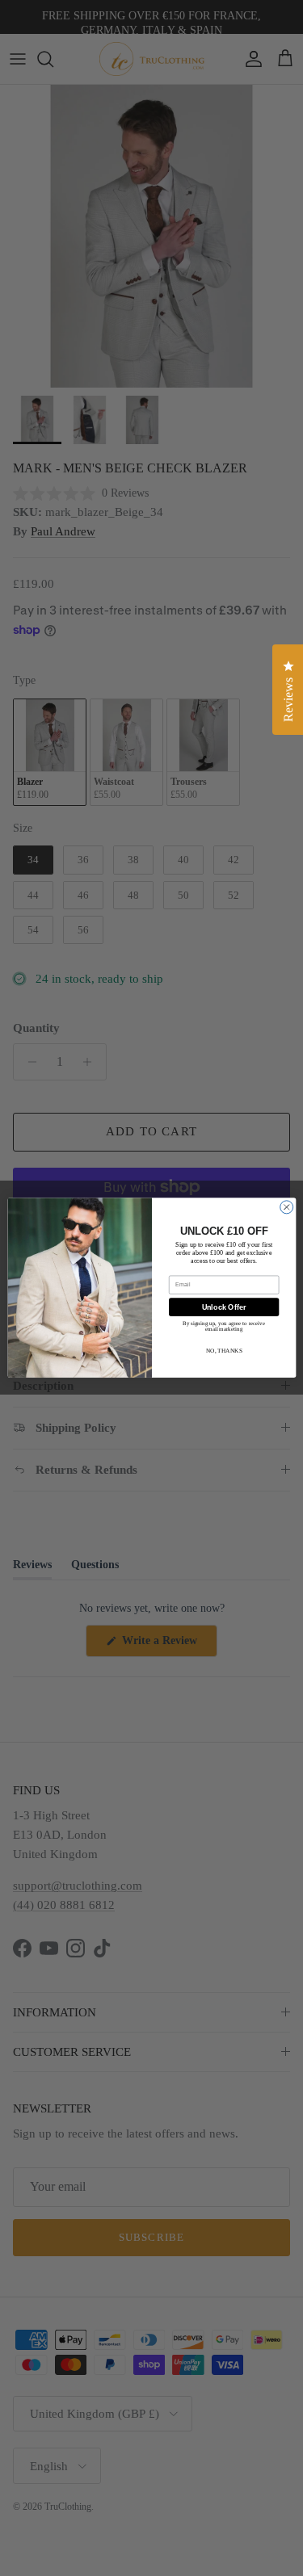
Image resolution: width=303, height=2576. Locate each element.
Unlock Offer (223, 1307)
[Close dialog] (286, 1207)
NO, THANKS (223, 1351)
